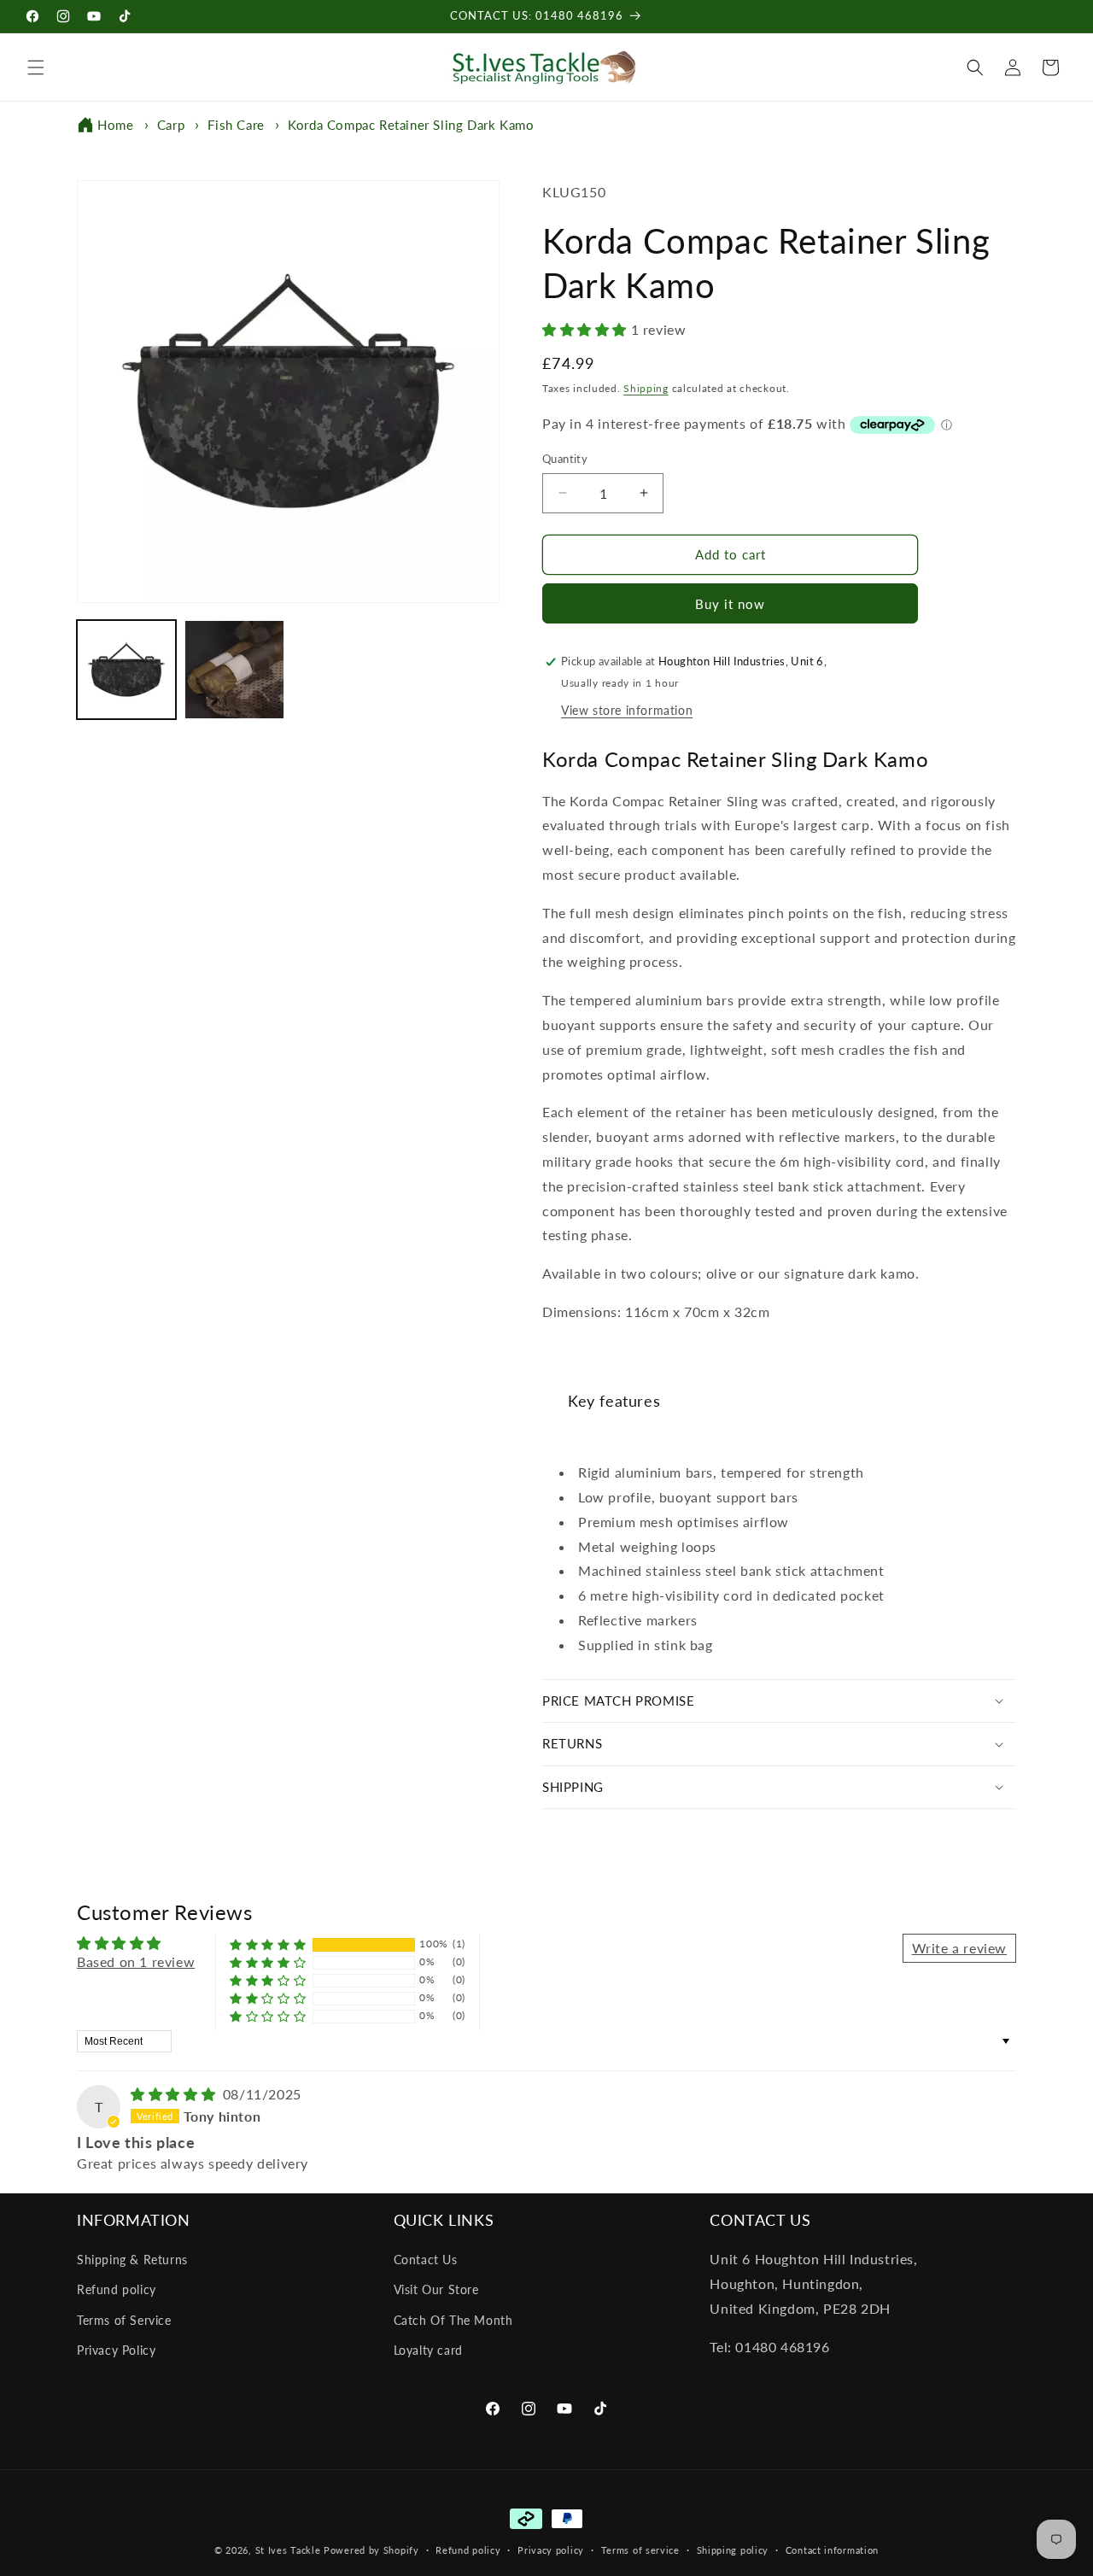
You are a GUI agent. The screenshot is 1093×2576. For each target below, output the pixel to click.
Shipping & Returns (132, 2260)
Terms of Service (124, 2320)
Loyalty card (428, 2350)
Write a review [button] (959, 1948)
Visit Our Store (436, 2289)
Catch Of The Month (453, 2320)
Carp (171, 125)
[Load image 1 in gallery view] (126, 670)
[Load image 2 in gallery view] (234, 670)
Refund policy (117, 2289)
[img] (175, 2094)
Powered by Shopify (371, 2550)
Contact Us (426, 2260)
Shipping (646, 388)
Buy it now (730, 604)
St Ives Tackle (288, 2550)
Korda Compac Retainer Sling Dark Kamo (411, 125)
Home (115, 125)
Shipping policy (733, 2550)
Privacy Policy (116, 2350)
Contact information (832, 2550)
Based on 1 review (136, 1961)
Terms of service (640, 2550)
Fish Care (236, 125)
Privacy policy (551, 2550)
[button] (36, 67)
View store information (627, 710)
